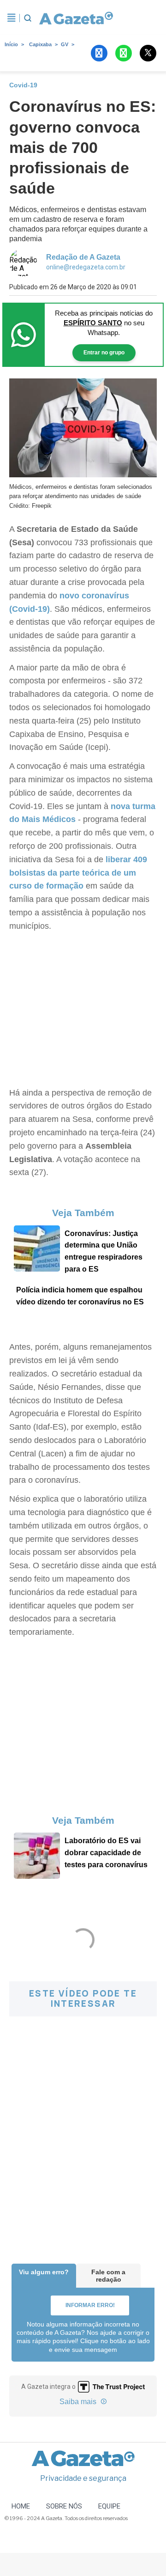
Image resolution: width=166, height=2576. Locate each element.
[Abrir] (12, 18)
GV (65, 44)
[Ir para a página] (73, 18)
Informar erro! (90, 2305)
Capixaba (40, 44)
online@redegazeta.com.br (86, 267)
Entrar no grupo (104, 353)
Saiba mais (79, 2402)
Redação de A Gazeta (83, 257)
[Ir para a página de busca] (28, 18)
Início (11, 44)
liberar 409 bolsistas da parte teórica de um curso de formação (78, 873)
